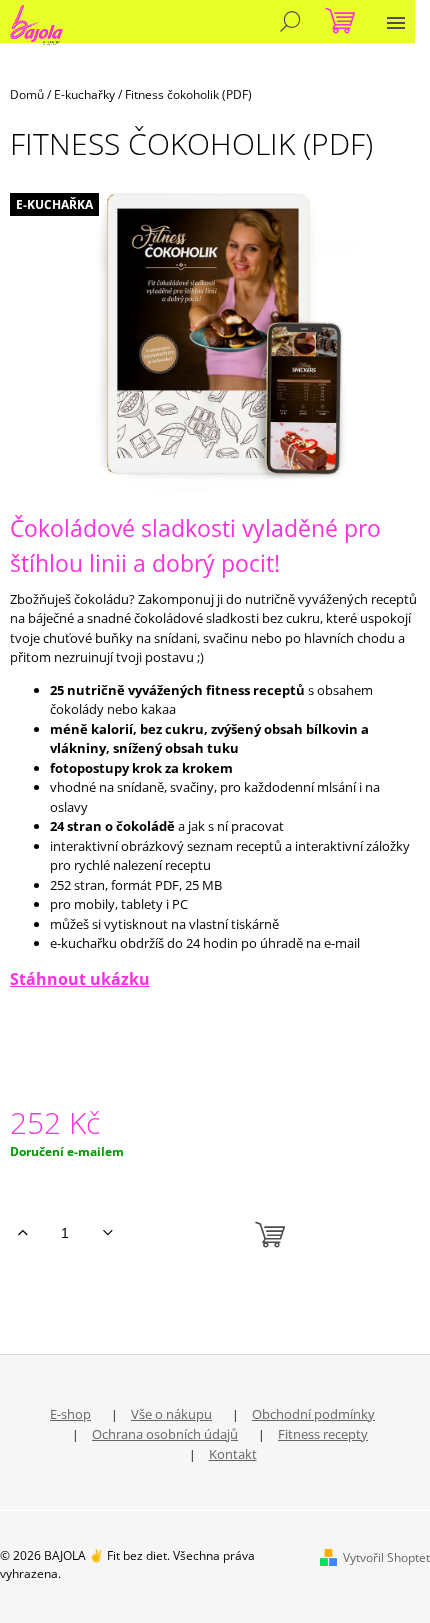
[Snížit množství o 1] (107, 1233)
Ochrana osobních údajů (165, 1434)
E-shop (70, 1414)
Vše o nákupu (171, 1414)
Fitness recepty (323, 1434)
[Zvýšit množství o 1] (22, 1233)
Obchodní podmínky (313, 1414)
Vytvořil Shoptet (386, 1557)
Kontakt (233, 1454)
